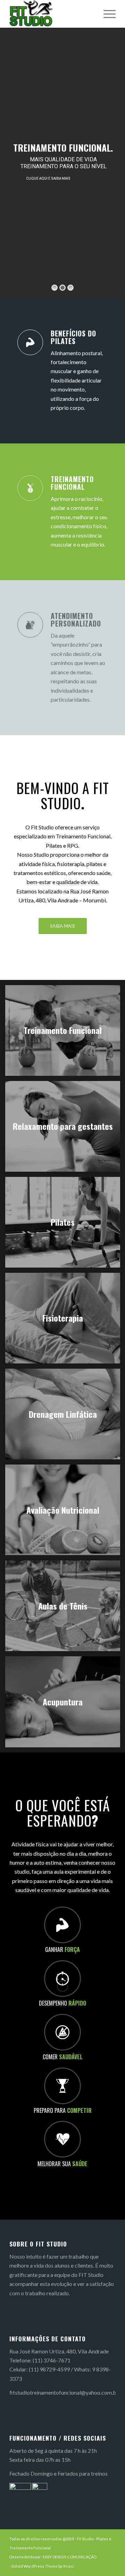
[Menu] (106, 14)
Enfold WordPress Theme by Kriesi (43, 2566)
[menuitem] (106, 14)
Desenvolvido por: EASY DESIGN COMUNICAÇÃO (53, 2557)
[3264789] (52, 14)
